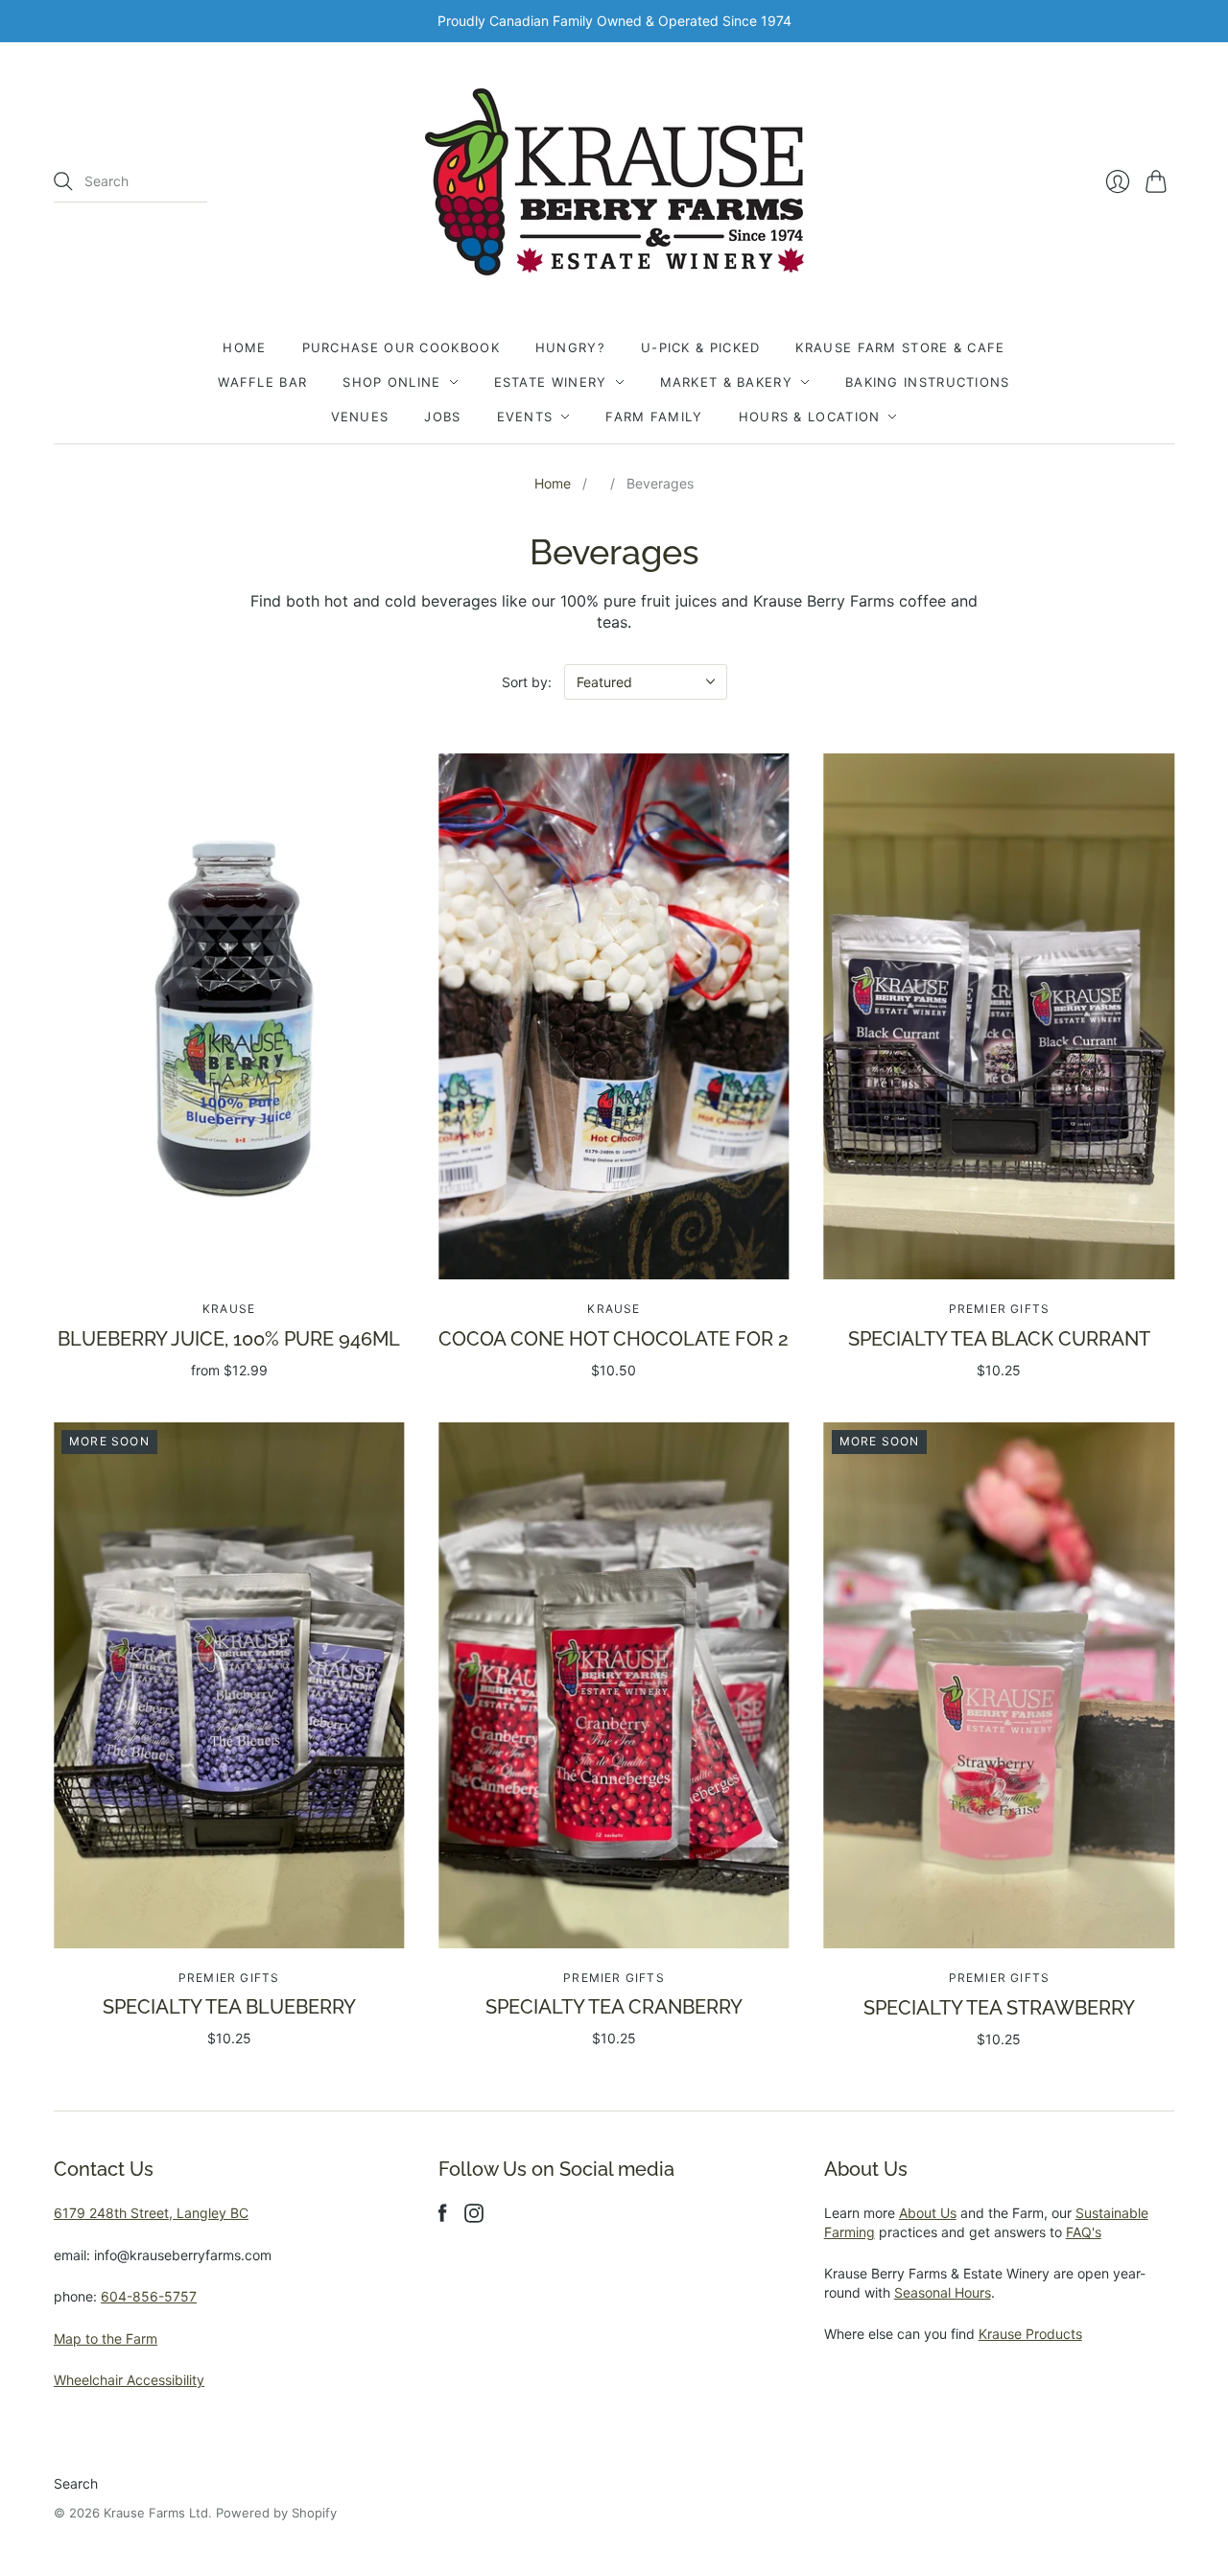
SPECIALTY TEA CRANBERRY (614, 2007)
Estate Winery (551, 382)
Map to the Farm (106, 2338)
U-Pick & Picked (701, 347)
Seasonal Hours (943, 2292)
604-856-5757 (149, 2296)
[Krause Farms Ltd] (614, 182)
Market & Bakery (727, 382)
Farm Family (654, 417)
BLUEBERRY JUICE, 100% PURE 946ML (229, 1339)
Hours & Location (810, 417)
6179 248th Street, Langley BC (151, 2213)
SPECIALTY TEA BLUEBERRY (229, 2007)
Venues (360, 417)
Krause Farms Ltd (156, 2513)
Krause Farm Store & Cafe (900, 347)
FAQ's (1084, 2232)
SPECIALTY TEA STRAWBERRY (999, 2008)
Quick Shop (229, 1252)
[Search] (63, 181)
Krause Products (1030, 2334)
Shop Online (391, 382)
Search (76, 2483)
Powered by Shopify (276, 2513)
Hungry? (570, 347)
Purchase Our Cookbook (401, 347)
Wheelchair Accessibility (129, 2380)
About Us (928, 2213)
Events (525, 417)
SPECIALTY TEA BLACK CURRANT (999, 1339)
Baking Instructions (928, 382)
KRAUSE (229, 1309)
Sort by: (527, 682)
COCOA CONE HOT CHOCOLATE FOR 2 (614, 1339)
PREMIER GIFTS (1000, 1309)
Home (244, 347)
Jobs (442, 417)
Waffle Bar (262, 382)
